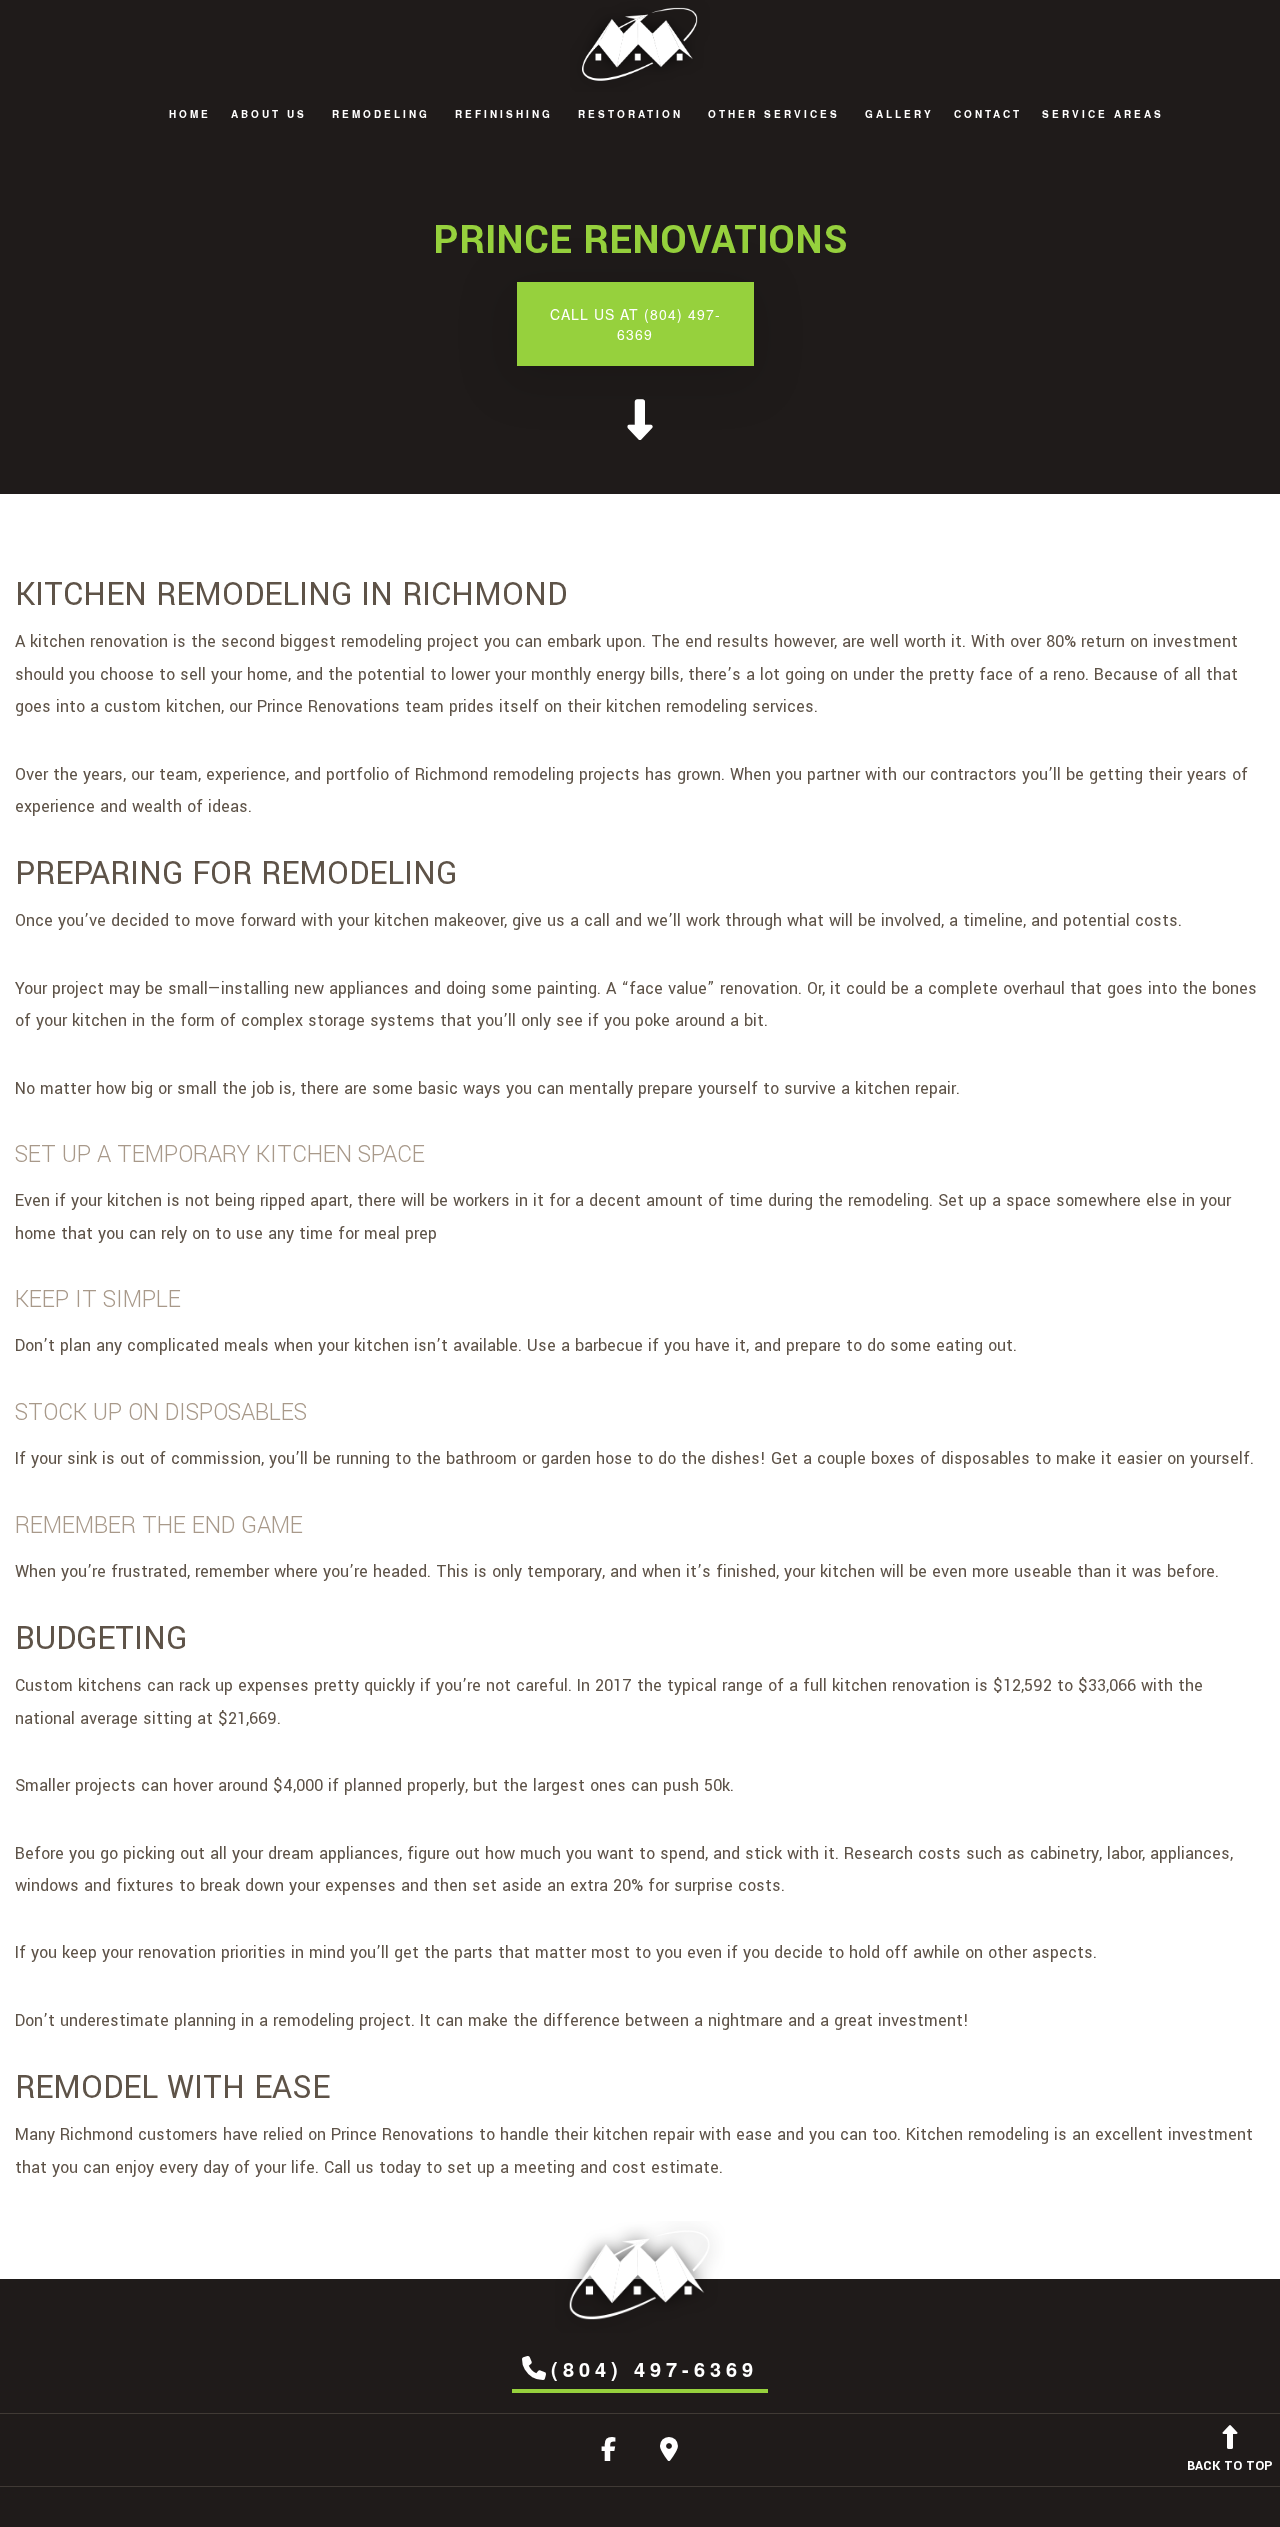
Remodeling (381, 114)
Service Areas (1103, 114)
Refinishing (504, 114)
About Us (269, 114)
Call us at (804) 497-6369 (635, 324)
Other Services (774, 114)
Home (190, 114)
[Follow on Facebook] (608, 2453)
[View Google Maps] (669, 2453)
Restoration (630, 114)
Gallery (899, 114)
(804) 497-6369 (654, 2368)
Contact (988, 114)
